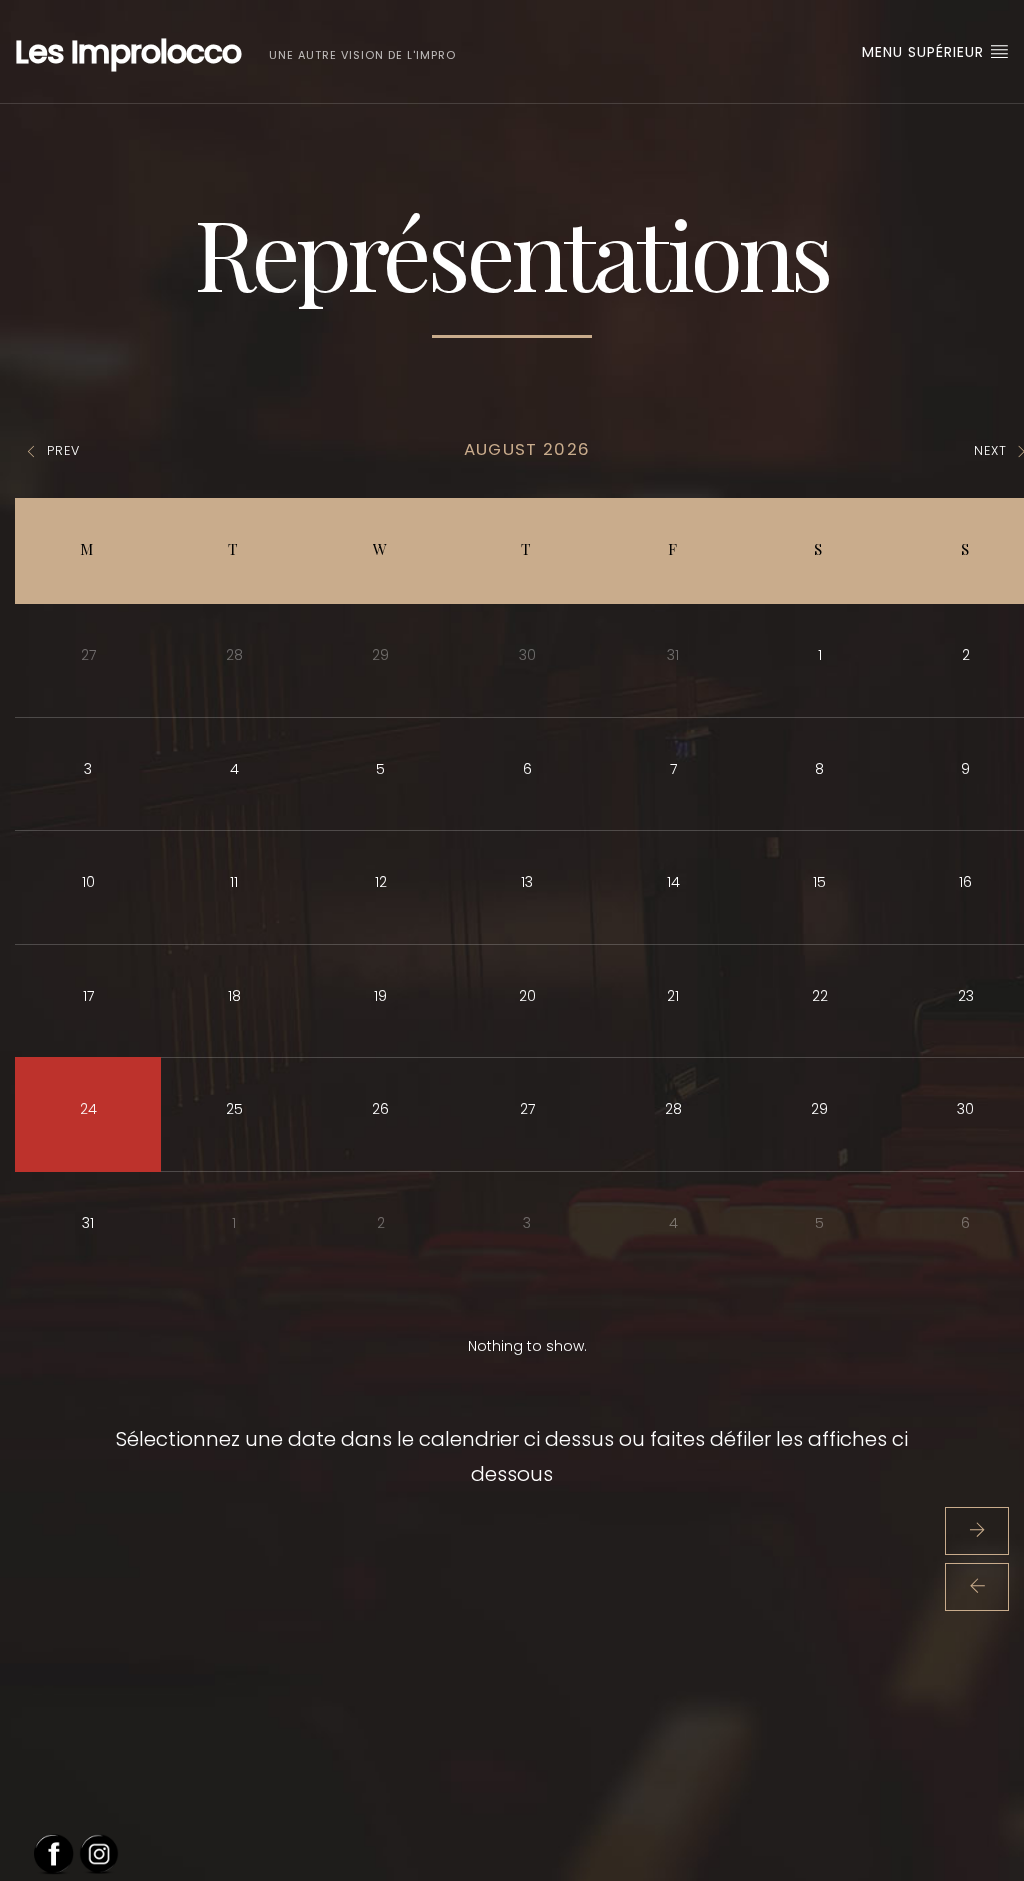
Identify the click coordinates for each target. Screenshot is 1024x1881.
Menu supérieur (925, 52)
